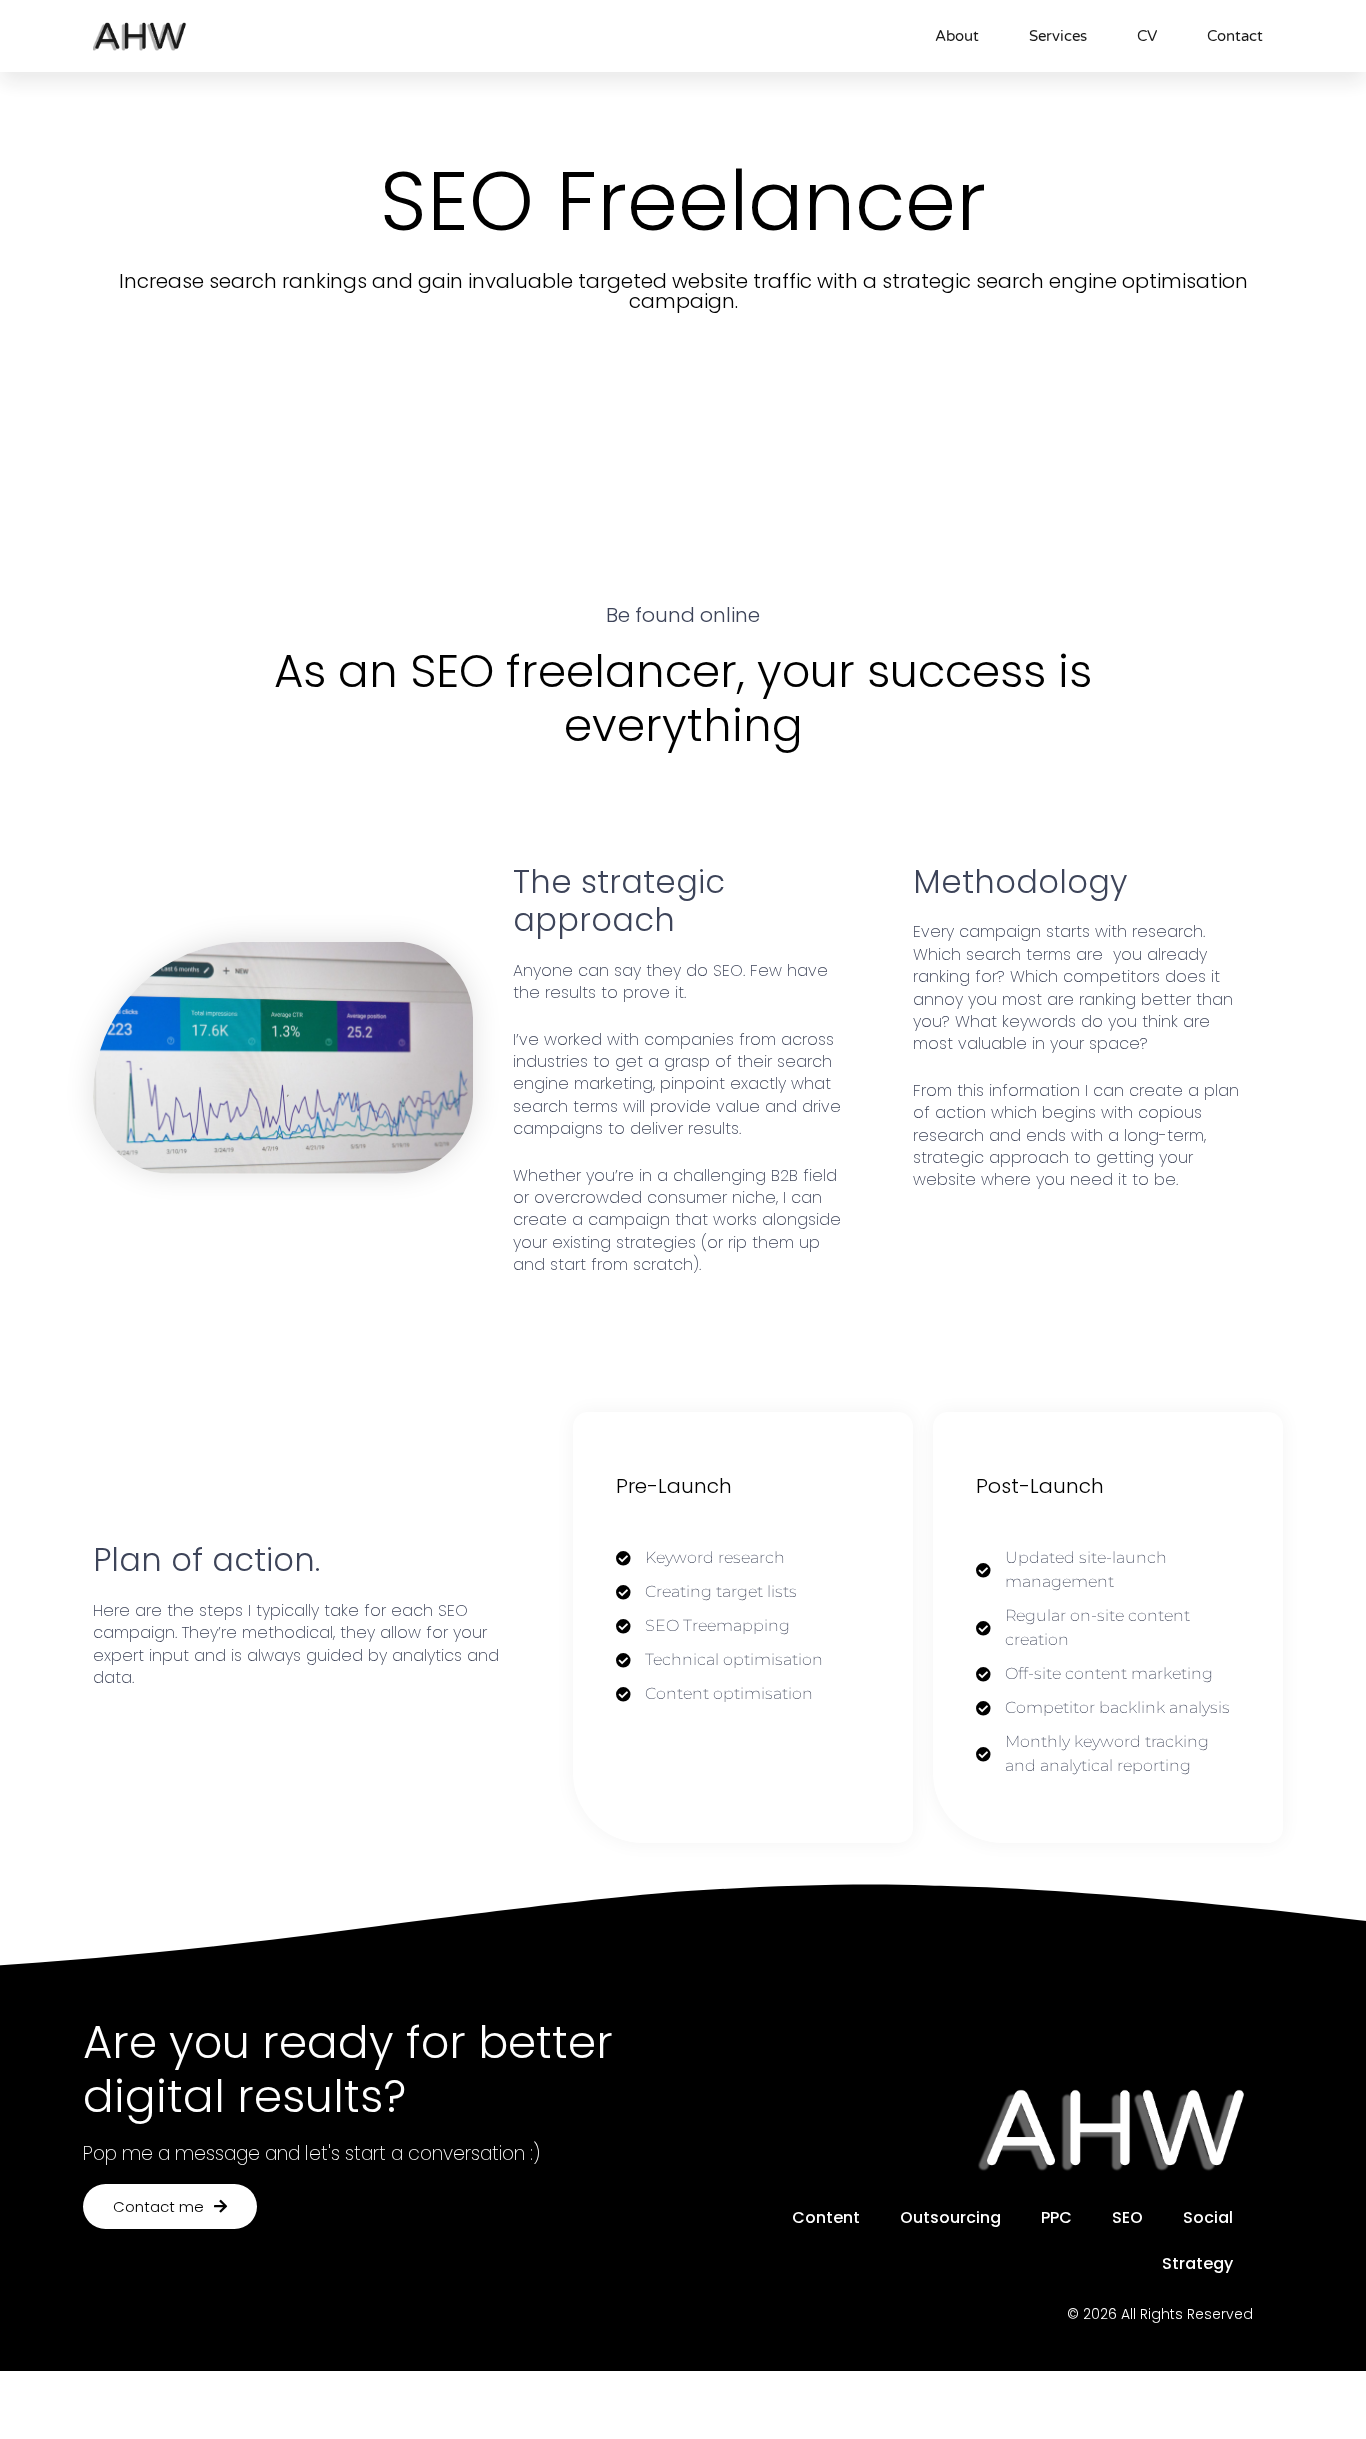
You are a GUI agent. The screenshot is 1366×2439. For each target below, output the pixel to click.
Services (1058, 36)
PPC (1056, 2217)
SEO (1127, 2217)
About (957, 36)
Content (826, 2217)
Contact (1235, 36)
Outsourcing (950, 2217)
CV (1147, 36)
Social (1208, 2217)
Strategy (1197, 2263)
